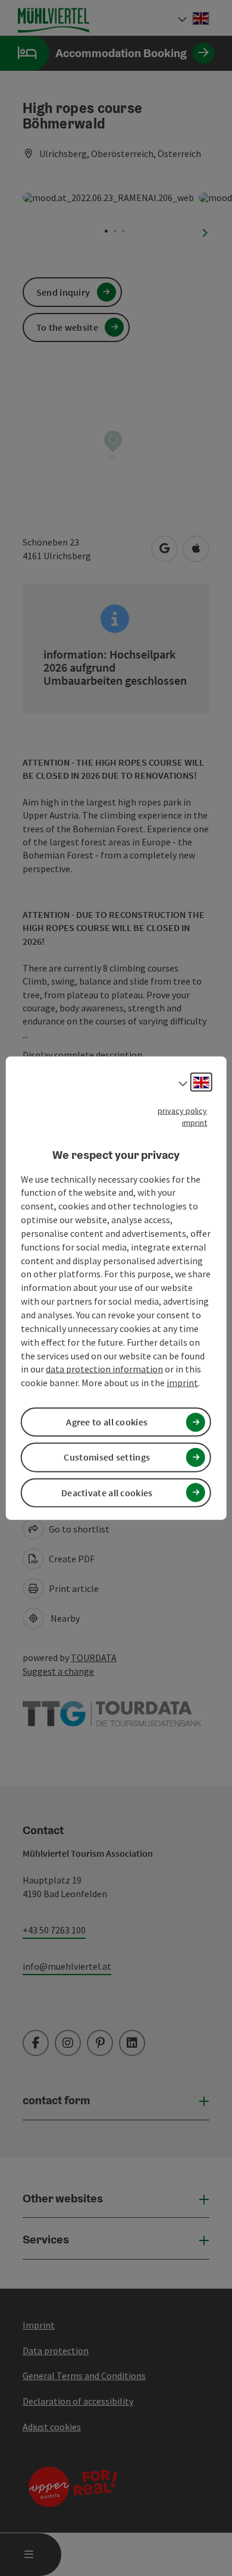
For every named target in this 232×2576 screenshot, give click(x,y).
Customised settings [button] (107, 1457)
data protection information (104, 1369)
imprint (195, 1123)
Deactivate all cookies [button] (107, 1492)
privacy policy (182, 1111)
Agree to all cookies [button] (107, 1422)
